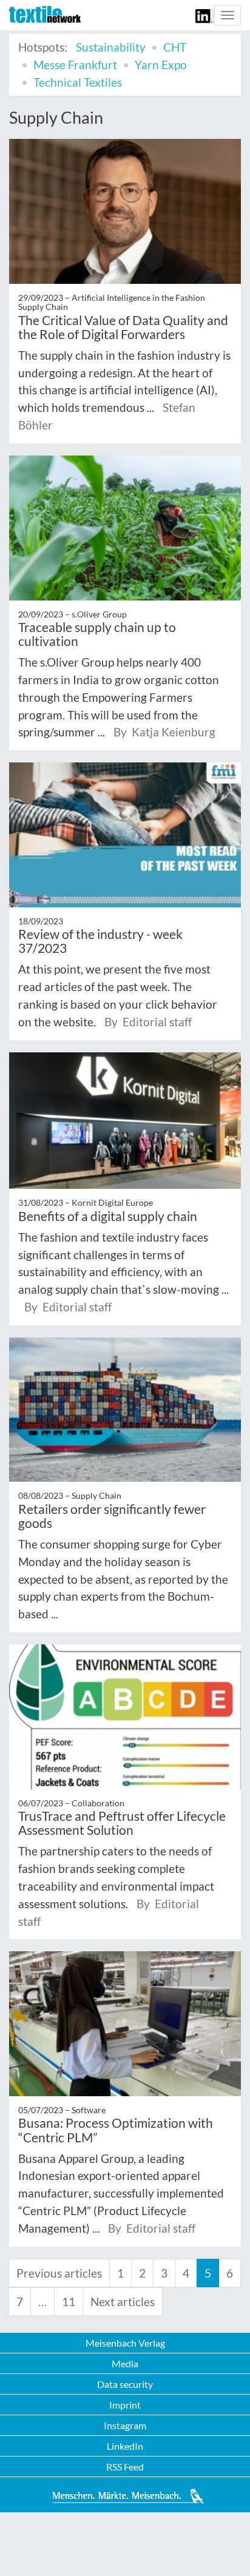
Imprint (125, 2405)
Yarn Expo (161, 65)
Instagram (125, 2425)
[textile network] (45, 15)
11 (69, 2302)
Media (125, 2363)
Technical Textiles (78, 82)
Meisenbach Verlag (125, 2343)
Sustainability (111, 47)
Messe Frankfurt (75, 65)
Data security (125, 2384)
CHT (175, 47)
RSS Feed (125, 2467)
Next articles (123, 2302)
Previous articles (59, 2273)
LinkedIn (125, 2446)
